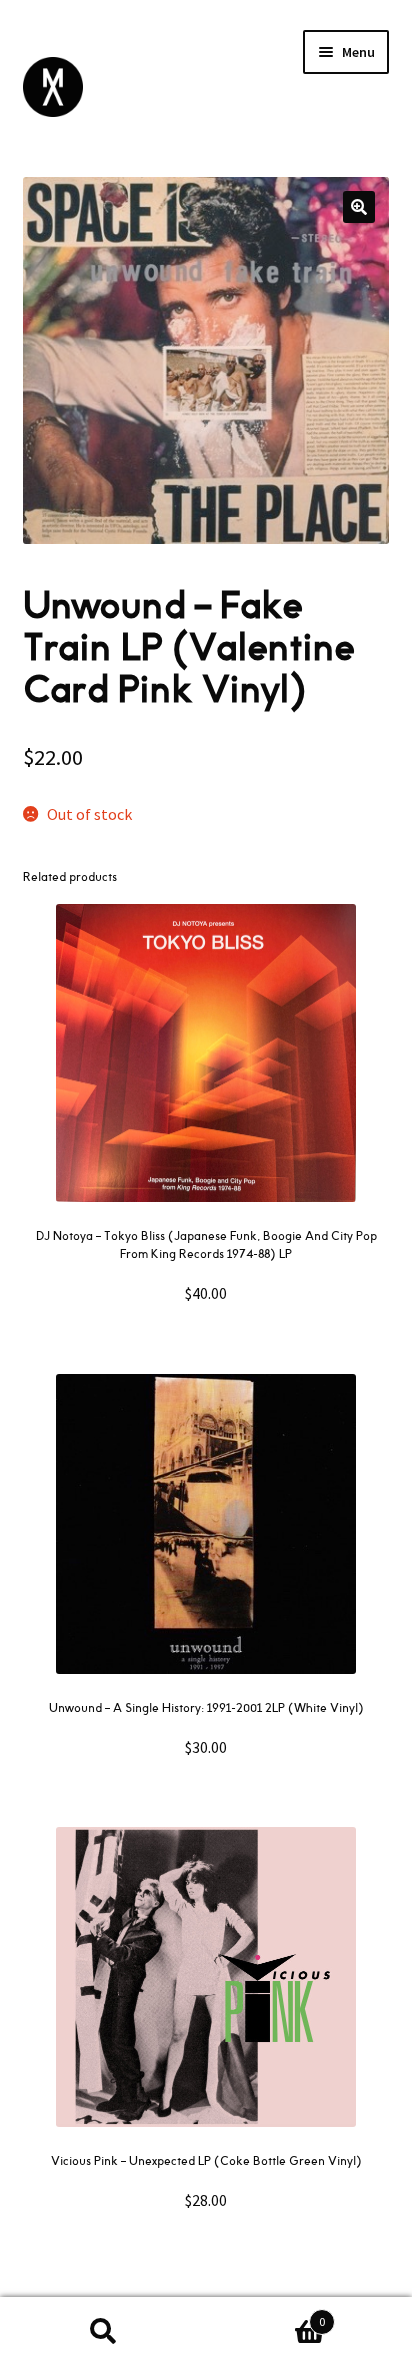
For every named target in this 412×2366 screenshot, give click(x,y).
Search (103, 2332)
